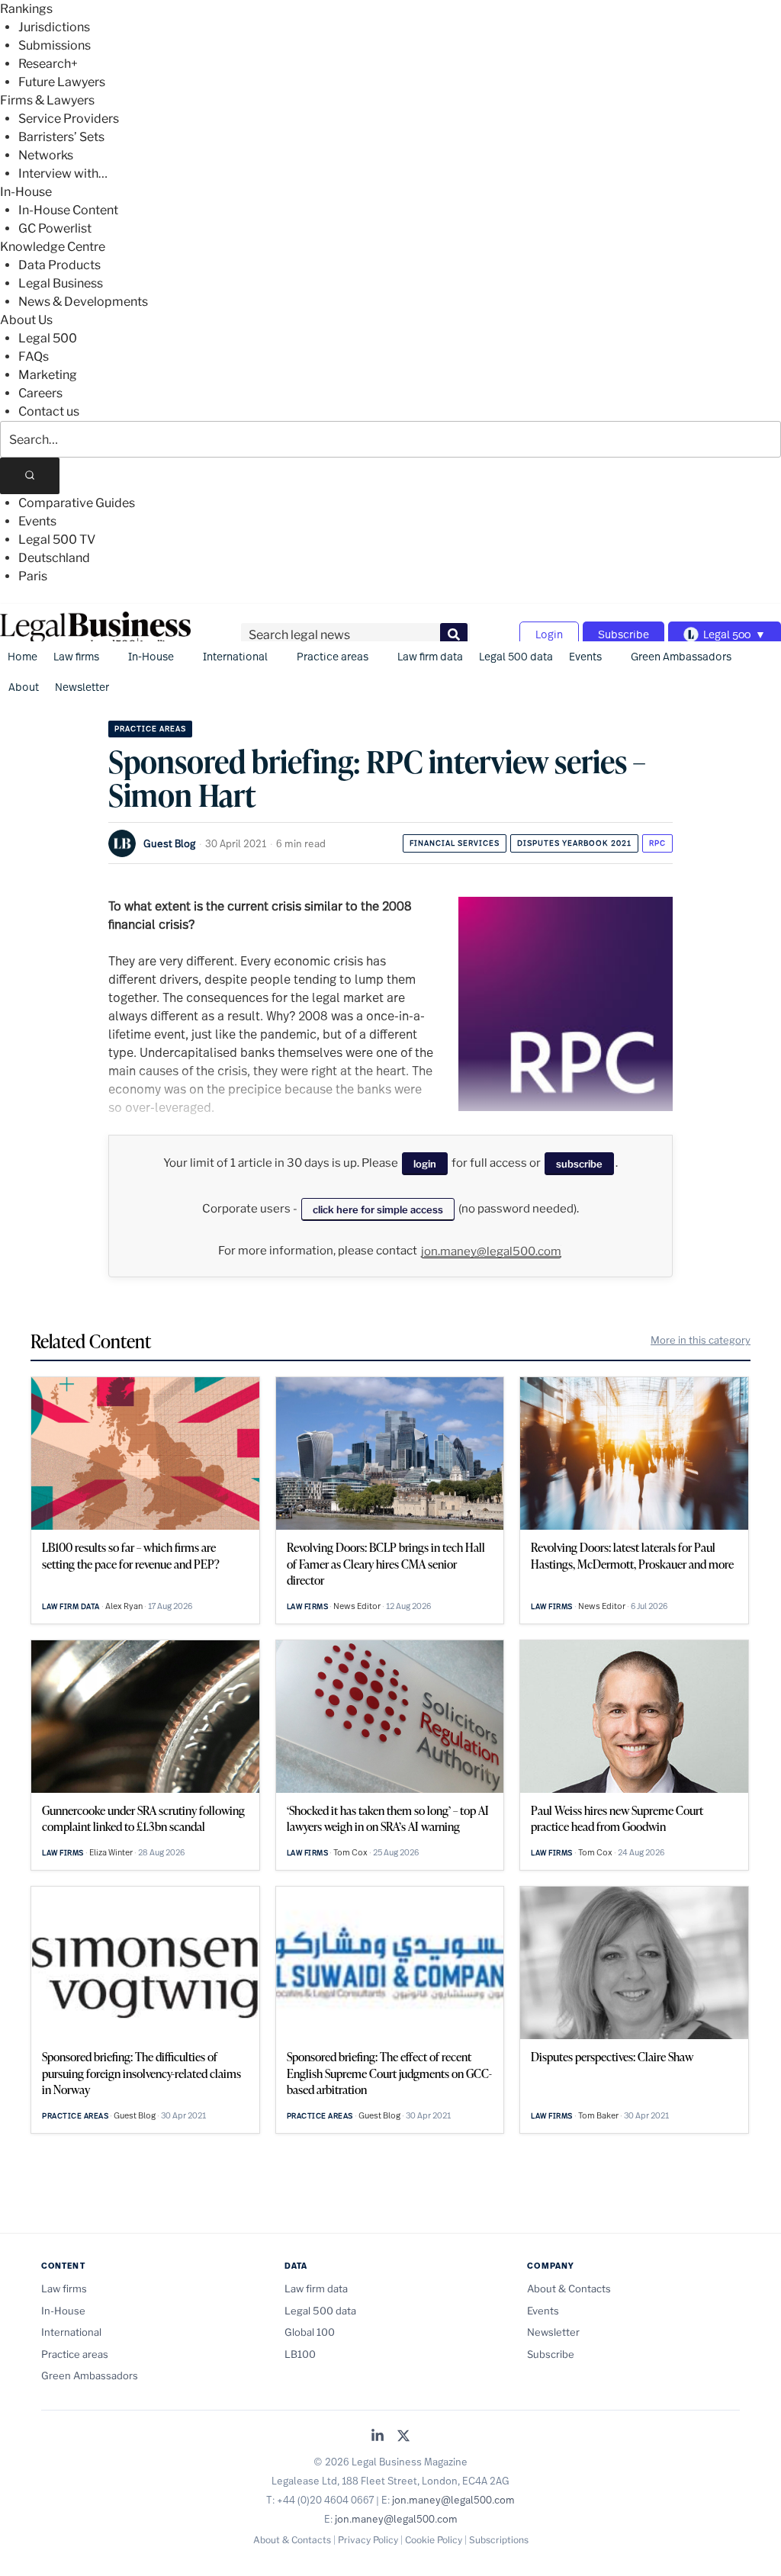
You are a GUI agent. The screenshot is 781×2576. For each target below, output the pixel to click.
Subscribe (624, 634)
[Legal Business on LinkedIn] (378, 2437)
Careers (40, 393)
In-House (26, 192)
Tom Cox (350, 1852)
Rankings (26, 9)
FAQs (34, 357)
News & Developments (83, 302)
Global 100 (310, 2332)
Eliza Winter (111, 1852)
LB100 (300, 2354)
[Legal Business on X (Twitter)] (403, 2437)
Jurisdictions (54, 27)
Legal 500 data (516, 656)
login (425, 1164)
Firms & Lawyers (47, 100)
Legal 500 (48, 338)
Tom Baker (598, 2115)
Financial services (455, 843)
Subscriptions (499, 2540)
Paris (33, 576)
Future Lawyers (62, 82)
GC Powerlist (55, 228)
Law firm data (430, 656)
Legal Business (61, 283)
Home (22, 656)
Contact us (49, 411)
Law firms (76, 656)
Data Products (59, 265)
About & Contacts (569, 2289)
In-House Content (68, 210)
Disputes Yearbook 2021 (574, 843)
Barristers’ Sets (61, 137)
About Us (26, 320)
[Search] (30, 476)
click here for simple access (378, 1209)
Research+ (48, 64)
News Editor (357, 1606)
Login (549, 634)
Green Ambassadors (681, 656)
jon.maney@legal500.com (491, 1251)
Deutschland (54, 558)
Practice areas (333, 656)
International (235, 656)
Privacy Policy (368, 2540)
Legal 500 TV (57, 540)
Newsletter (82, 687)
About (24, 687)
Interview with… (63, 173)
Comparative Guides (77, 503)
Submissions (55, 45)
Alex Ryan (124, 1606)
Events (37, 521)
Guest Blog (169, 843)
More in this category (701, 1340)
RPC (657, 843)
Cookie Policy (434, 2540)
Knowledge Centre (53, 247)
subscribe (579, 1164)
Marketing (48, 375)
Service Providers (69, 119)
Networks (46, 155)
